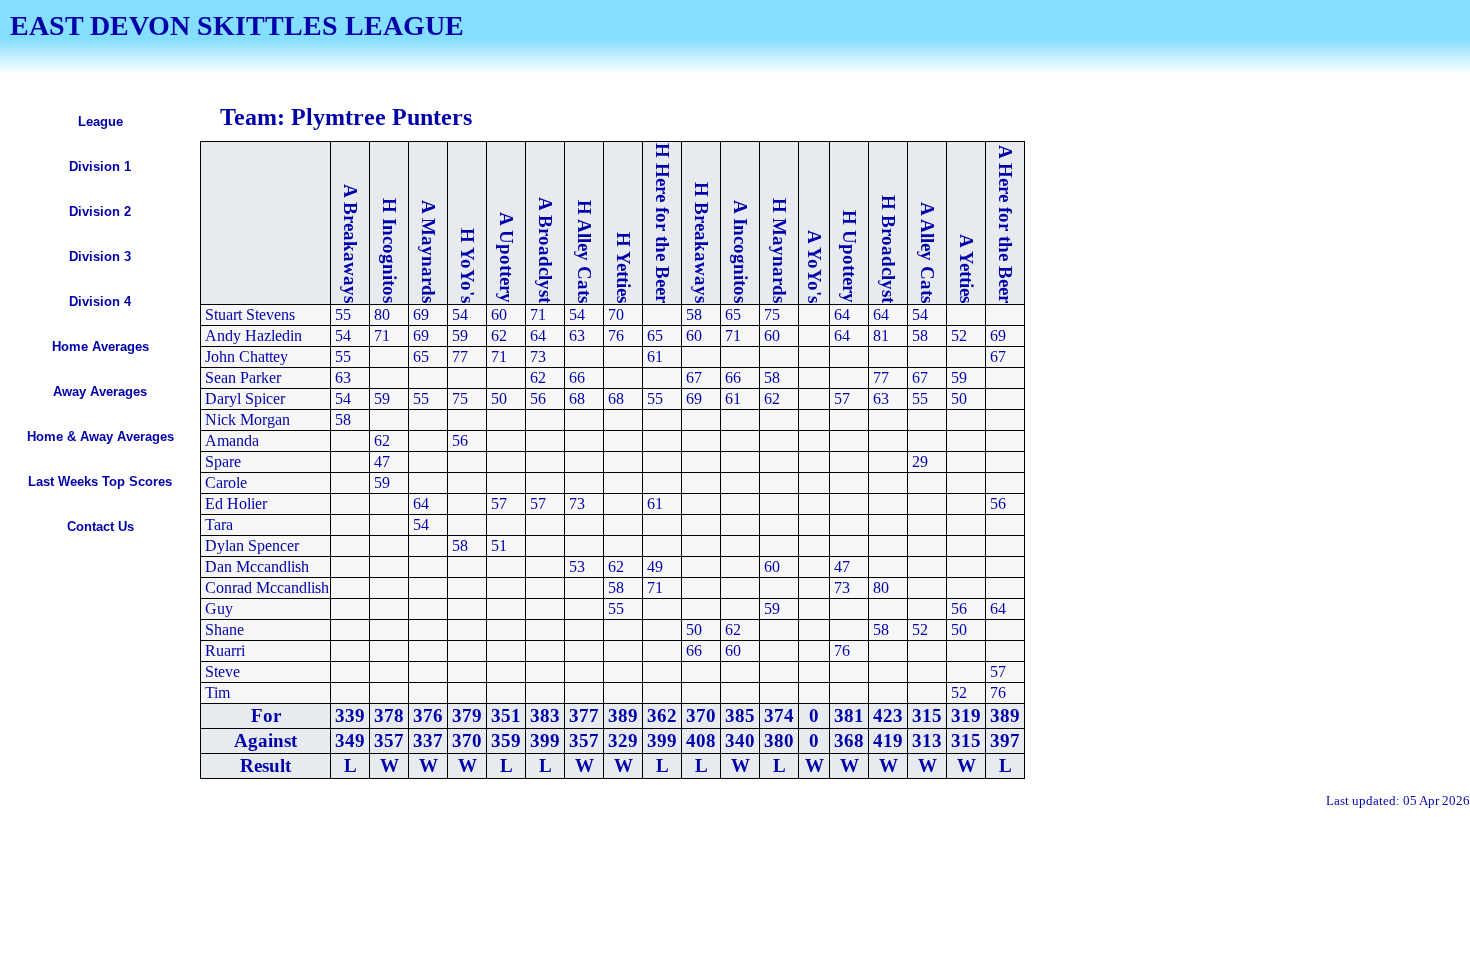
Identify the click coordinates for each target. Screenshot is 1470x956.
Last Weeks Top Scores (100, 481)
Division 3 (100, 256)
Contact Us (100, 526)
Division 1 (100, 166)
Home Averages (100, 346)
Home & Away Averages (100, 436)
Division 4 (100, 301)
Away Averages (100, 391)
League (100, 121)
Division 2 (100, 211)
